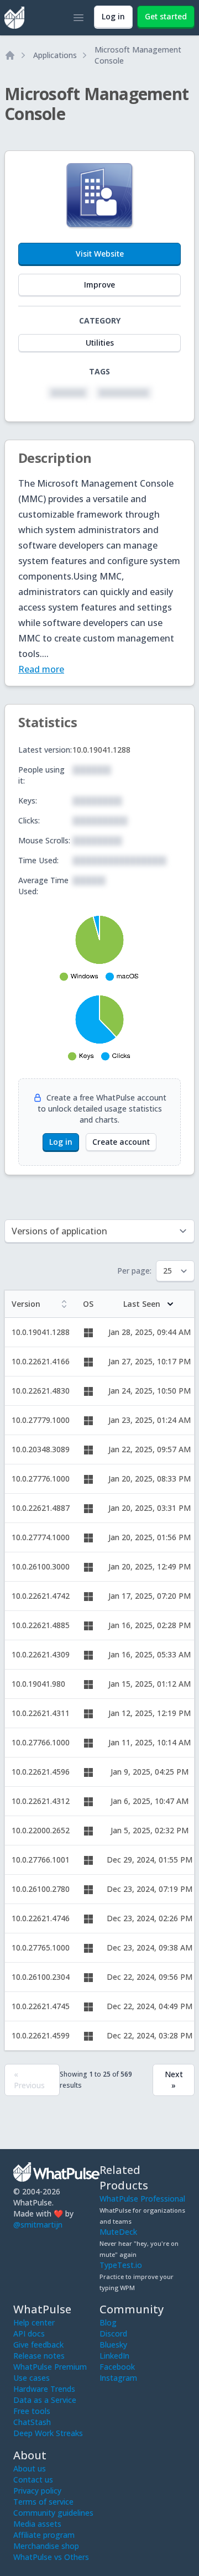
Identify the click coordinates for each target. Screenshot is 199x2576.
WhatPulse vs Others (51, 2557)
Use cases (32, 2378)
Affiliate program (44, 2535)
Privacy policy (37, 2491)
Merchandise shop (46, 2546)
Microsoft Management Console (138, 55)
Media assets (37, 2524)
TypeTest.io (121, 2265)
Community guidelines (53, 2513)
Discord (113, 2333)
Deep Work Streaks (48, 2433)
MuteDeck (118, 2232)
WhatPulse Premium (50, 2367)
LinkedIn (114, 2356)
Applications (55, 55)
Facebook (117, 2367)
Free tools (32, 2411)
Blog (108, 2322)
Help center (34, 2322)
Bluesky (113, 2345)
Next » (174, 2080)
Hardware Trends (44, 2389)
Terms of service (43, 2502)
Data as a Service (45, 2400)
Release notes (39, 2356)
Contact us (33, 2479)
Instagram (118, 2378)
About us (30, 2468)
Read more (41, 669)
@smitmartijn (38, 2225)
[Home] (10, 55)
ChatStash (32, 2422)
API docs (29, 2333)
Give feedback (38, 2345)
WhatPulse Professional (142, 2199)
